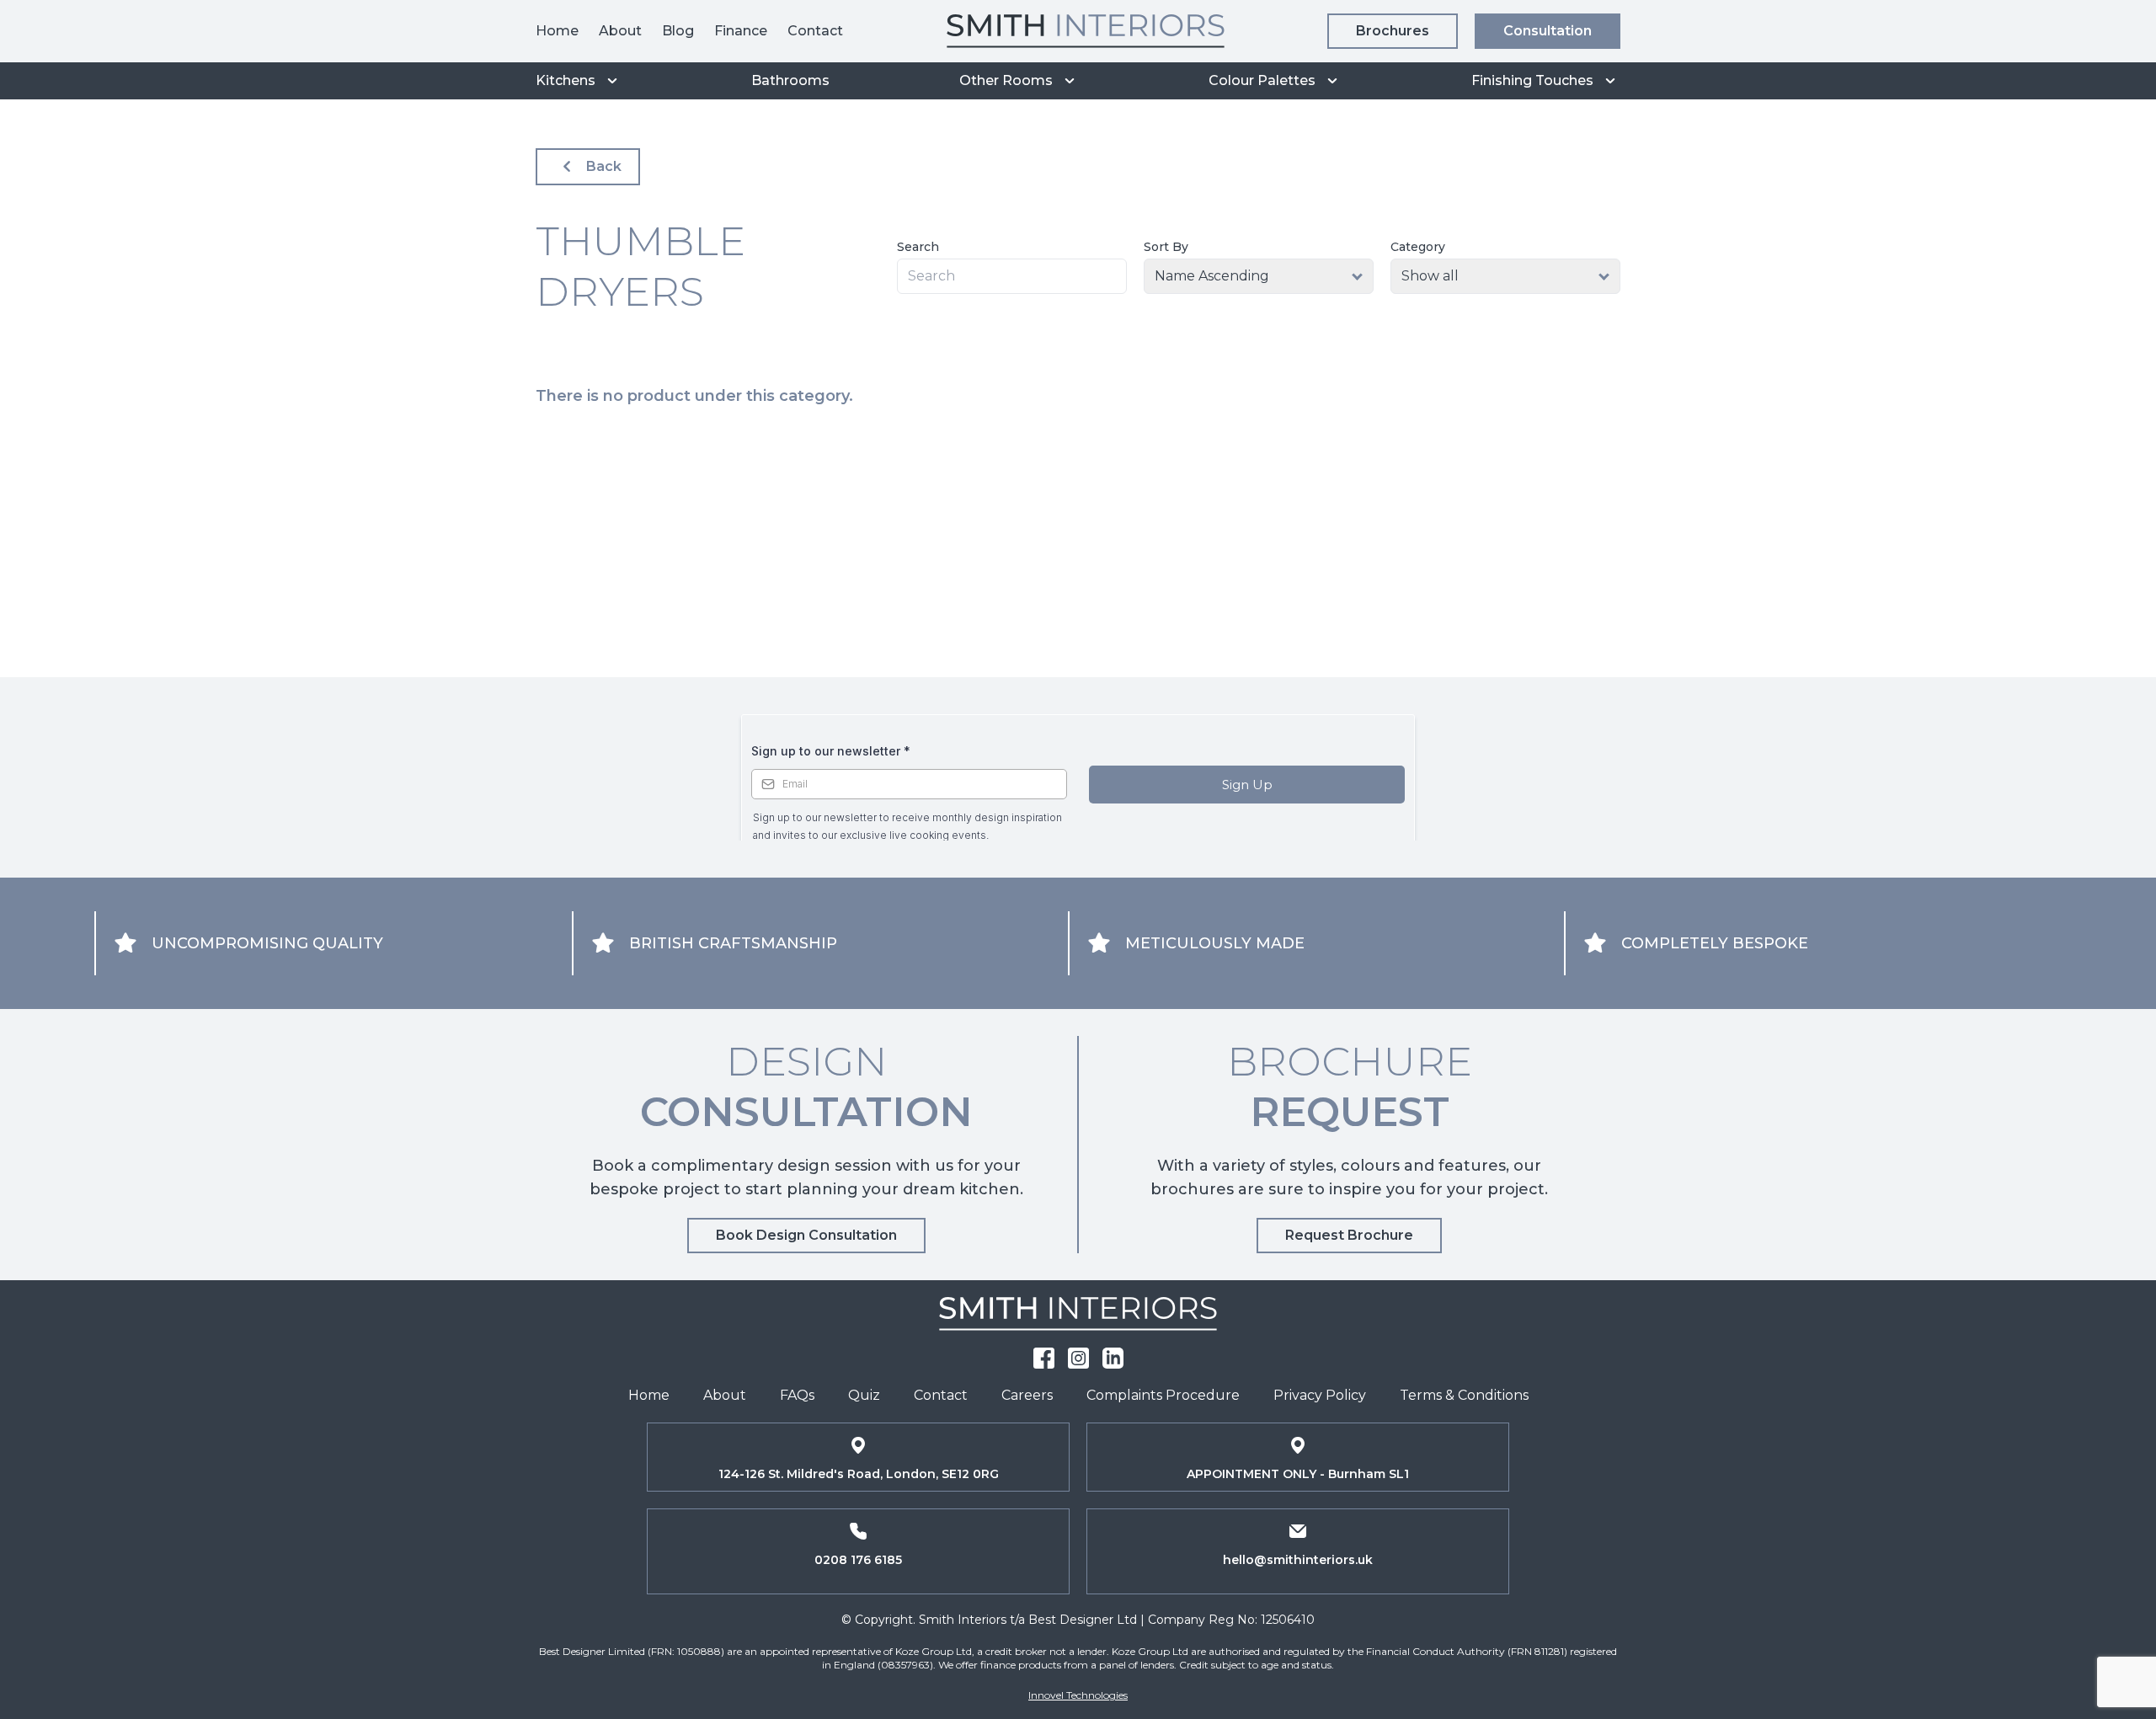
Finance (741, 31)
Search (918, 247)
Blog (678, 31)
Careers (1027, 1395)
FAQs (797, 1395)
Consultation (1548, 31)
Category (1418, 247)
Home (557, 31)
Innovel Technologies (1078, 1695)
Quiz (864, 1395)
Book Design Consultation (806, 1235)
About (620, 31)
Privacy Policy (1320, 1395)
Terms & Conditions (1464, 1395)
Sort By (1166, 247)
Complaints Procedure (1163, 1395)
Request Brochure (1349, 1235)
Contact (815, 31)
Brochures (1393, 31)
